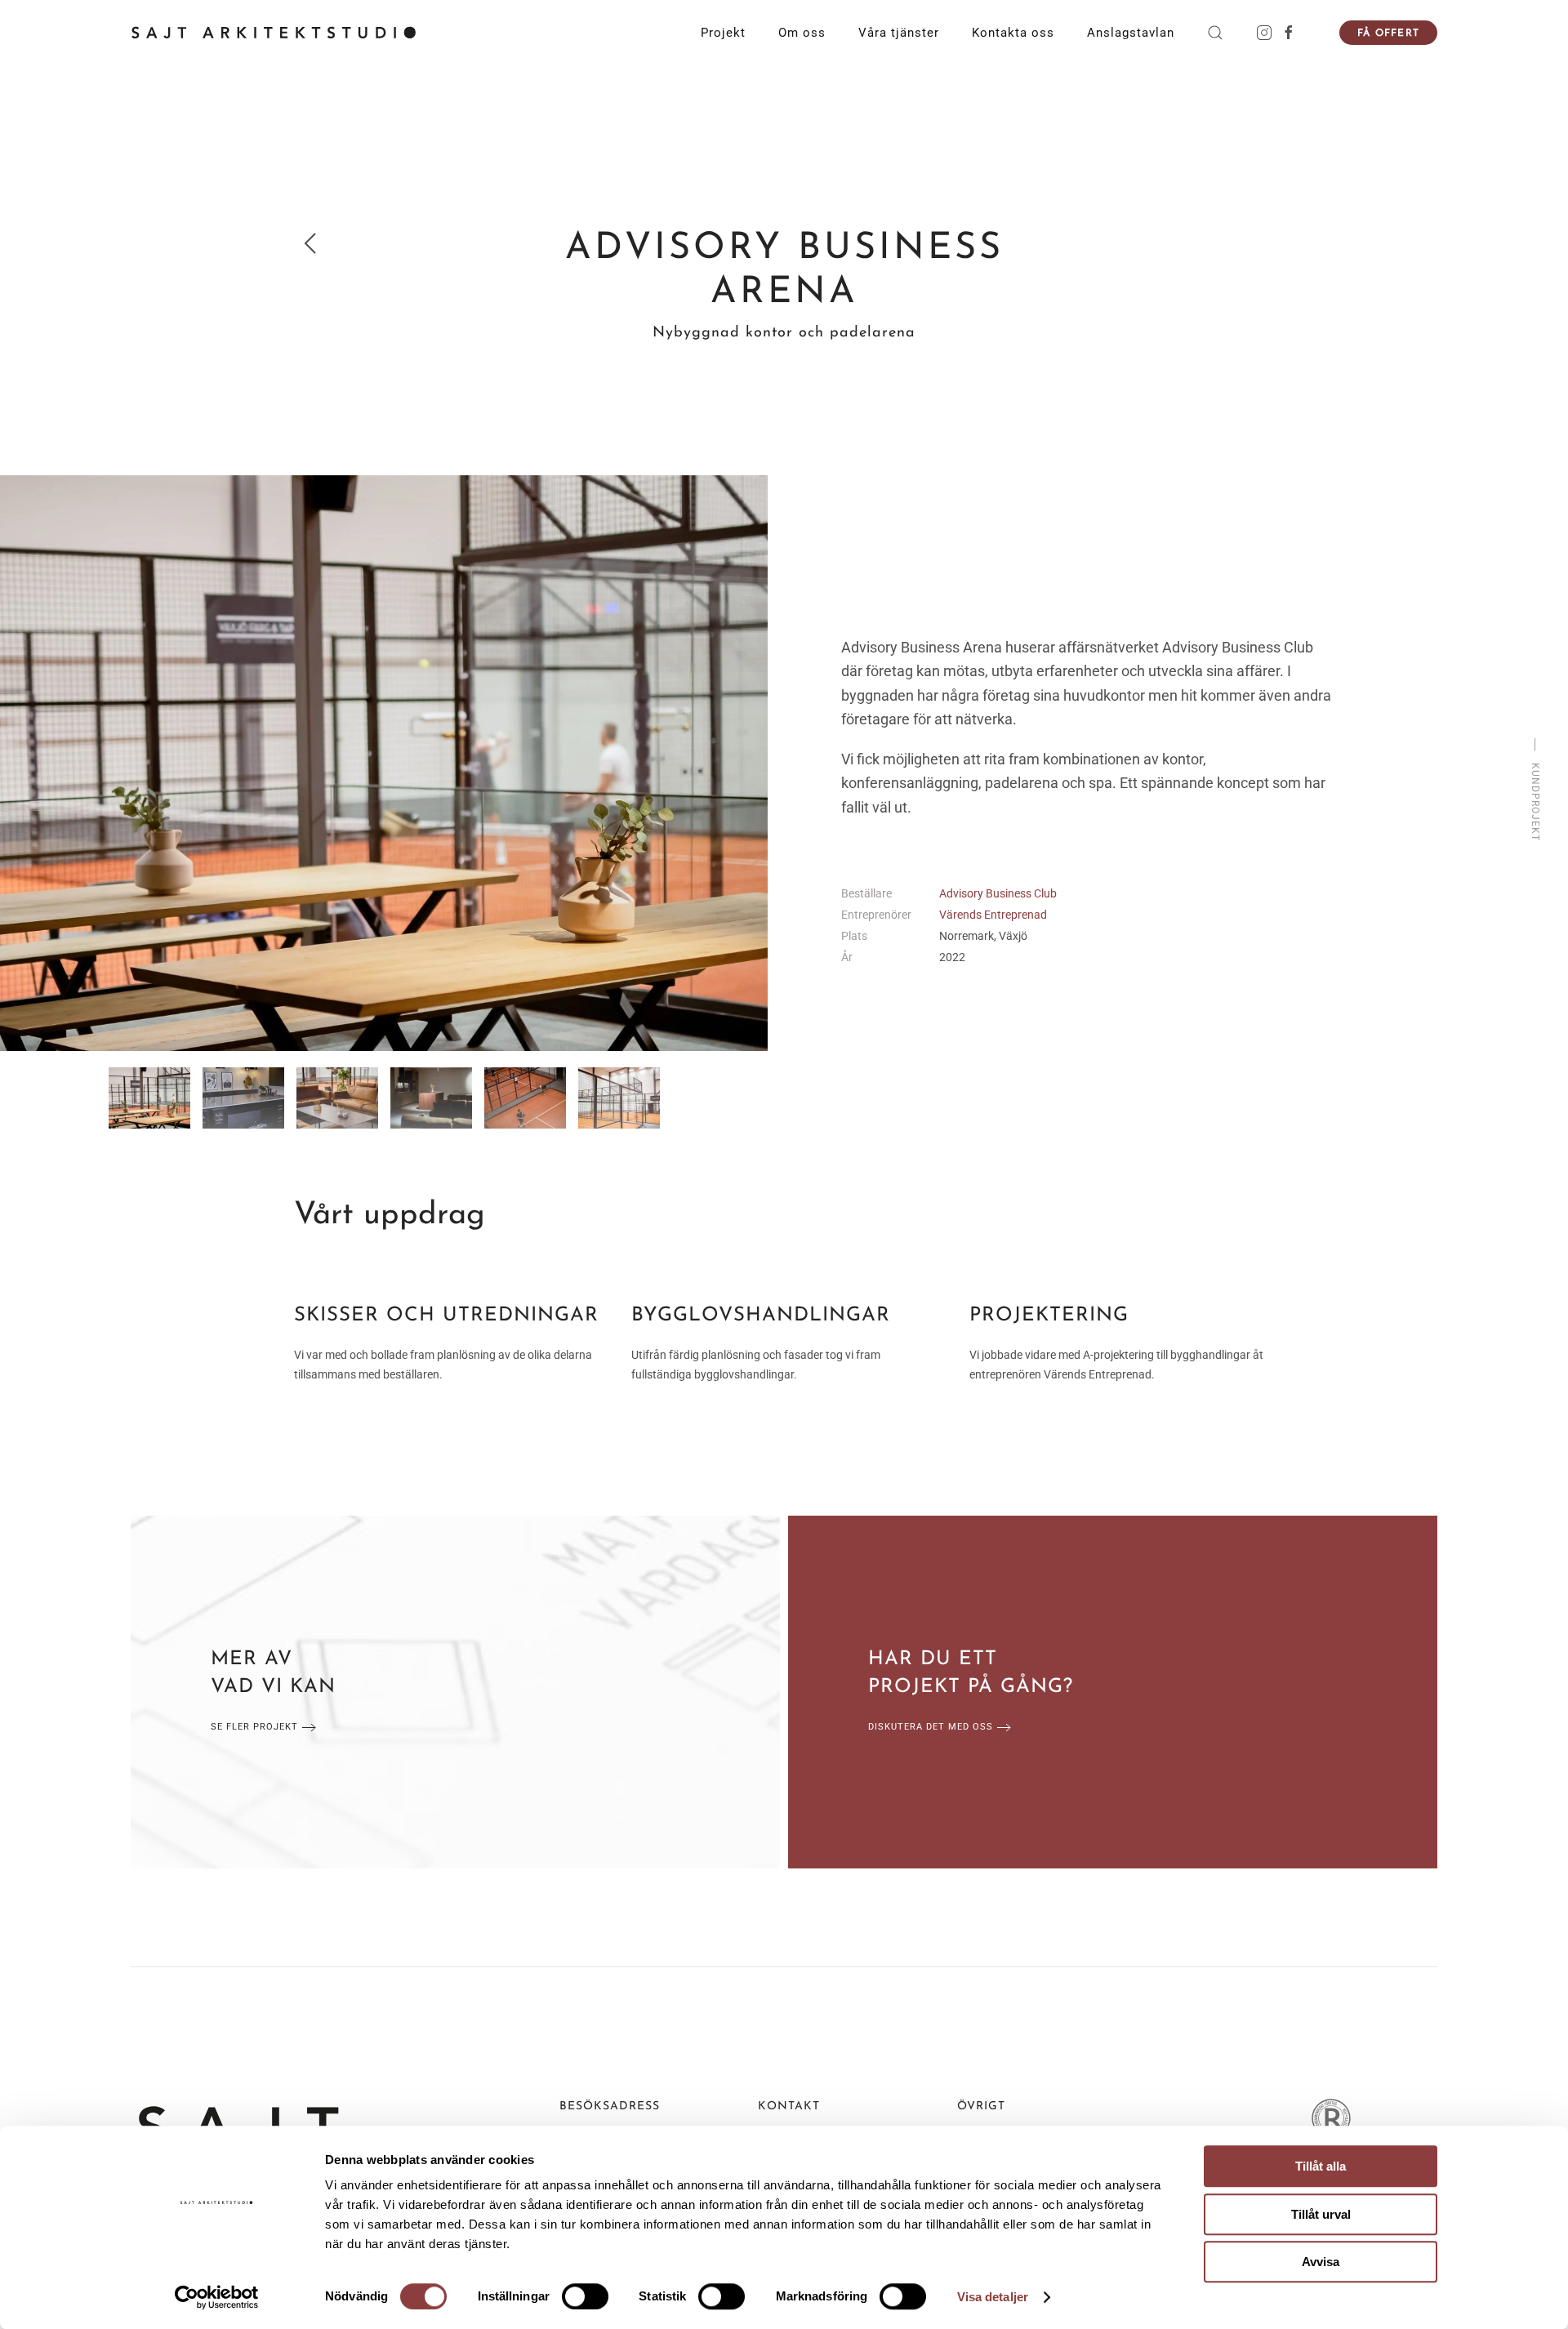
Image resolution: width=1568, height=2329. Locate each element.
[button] (1215, 33)
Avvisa (1321, 2262)
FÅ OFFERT (1388, 33)
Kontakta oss (1013, 33)
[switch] (585, 2296)
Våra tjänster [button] (899, 33)
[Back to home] (274, 33)
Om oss (802, 33)
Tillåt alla (1321, 2166)
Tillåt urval (1321, 2214)
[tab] (149, 1098)
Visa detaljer (993, 2297)
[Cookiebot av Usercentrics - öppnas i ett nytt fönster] (217, 2297)
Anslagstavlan (1131, 33)
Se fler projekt (254, 1727)
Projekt (723, 33)
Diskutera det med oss (931, 1727)
